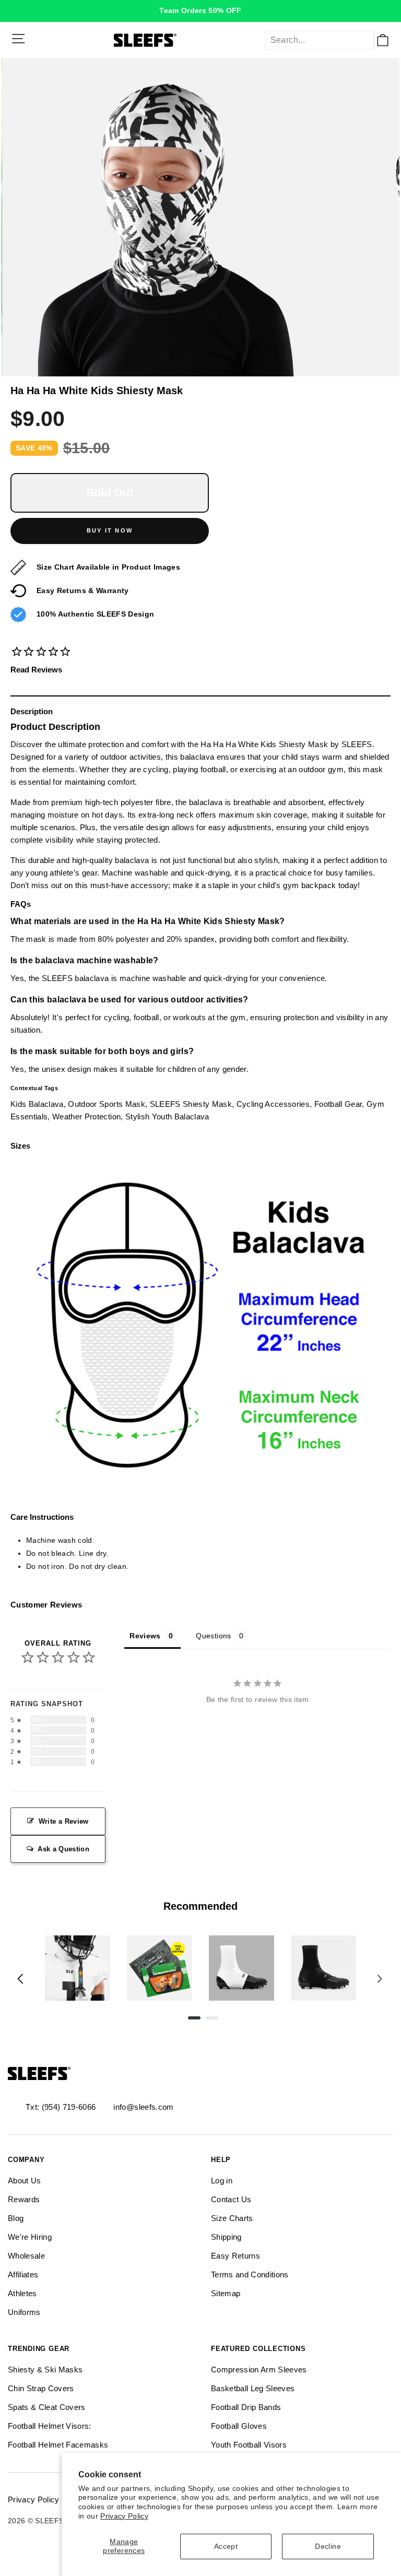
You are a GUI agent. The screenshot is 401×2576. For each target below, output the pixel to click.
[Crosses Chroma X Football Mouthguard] (78, 1968)
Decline (328, 2547)
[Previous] (20, 1979)
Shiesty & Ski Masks (45, 2370)
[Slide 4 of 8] (323, 1968)
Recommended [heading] (200, 1906)
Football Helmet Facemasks (58, 2445)
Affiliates (23, 2274)
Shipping (226, 2237)
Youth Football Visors (249, 2445)
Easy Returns (235, 2256)
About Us (25, 2181)
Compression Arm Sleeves (259, 2370)
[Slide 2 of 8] (160, 1968)
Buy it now (110, 530)
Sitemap (226, 2293)
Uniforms (24, 2312)
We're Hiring (30, 2237)
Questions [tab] (213, 1636)
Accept (226, 2547)
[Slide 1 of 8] (78, 1968)
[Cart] (383, 40)
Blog (16, 2218)
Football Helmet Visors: (50, 2426)
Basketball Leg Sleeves (253, 2388)
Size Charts (232, 2218)
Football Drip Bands (246, 2407)
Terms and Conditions (250, 2274)
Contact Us (231, 2199)
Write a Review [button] (64, 1821)
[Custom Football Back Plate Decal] (160, 1968)
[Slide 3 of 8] (241, 1968)
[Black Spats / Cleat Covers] (323, 1968)
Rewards (24, 2199)
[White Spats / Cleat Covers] (241, 1968)
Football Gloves (239, 2426)
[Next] (380, 1979)
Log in (222, 2181)
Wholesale (26, 2256)
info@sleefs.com (143, 2107)
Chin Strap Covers (41, 2388)
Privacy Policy (124, 2516)
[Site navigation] (18, 39)
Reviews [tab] (145, 1636)
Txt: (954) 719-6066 (61, 2107)
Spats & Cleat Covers (47, 2407)
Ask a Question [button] (63, 1849)
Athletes (22, 2293)
